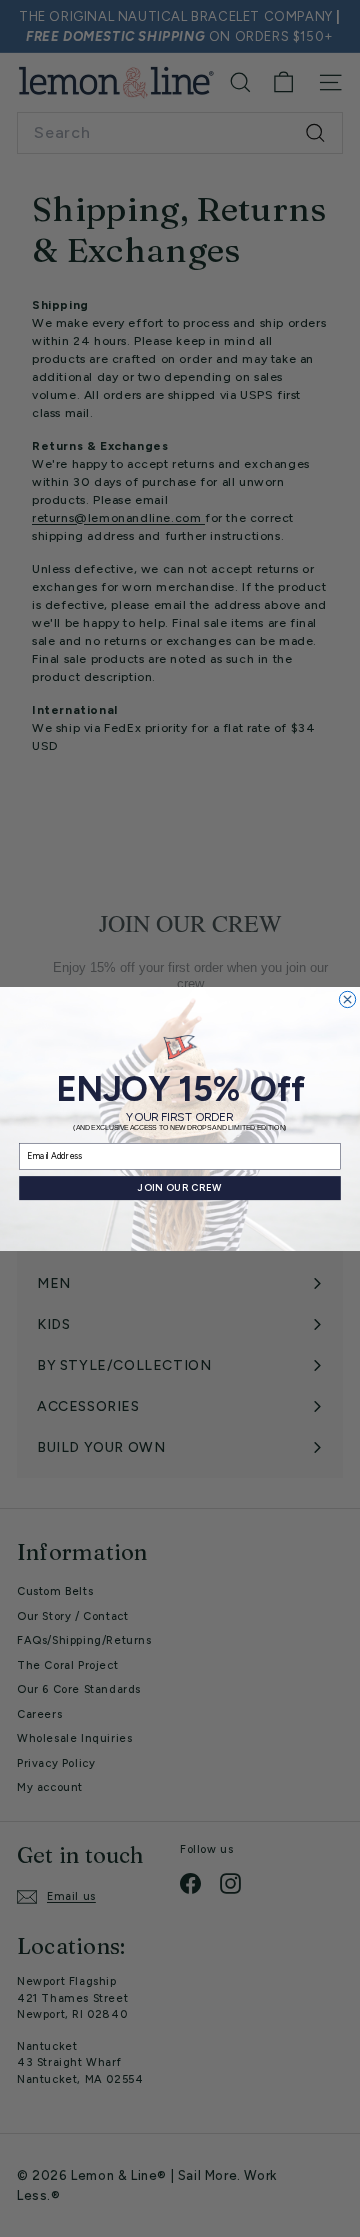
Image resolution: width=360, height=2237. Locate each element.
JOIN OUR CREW (180, 1188)
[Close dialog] (347, 999)
